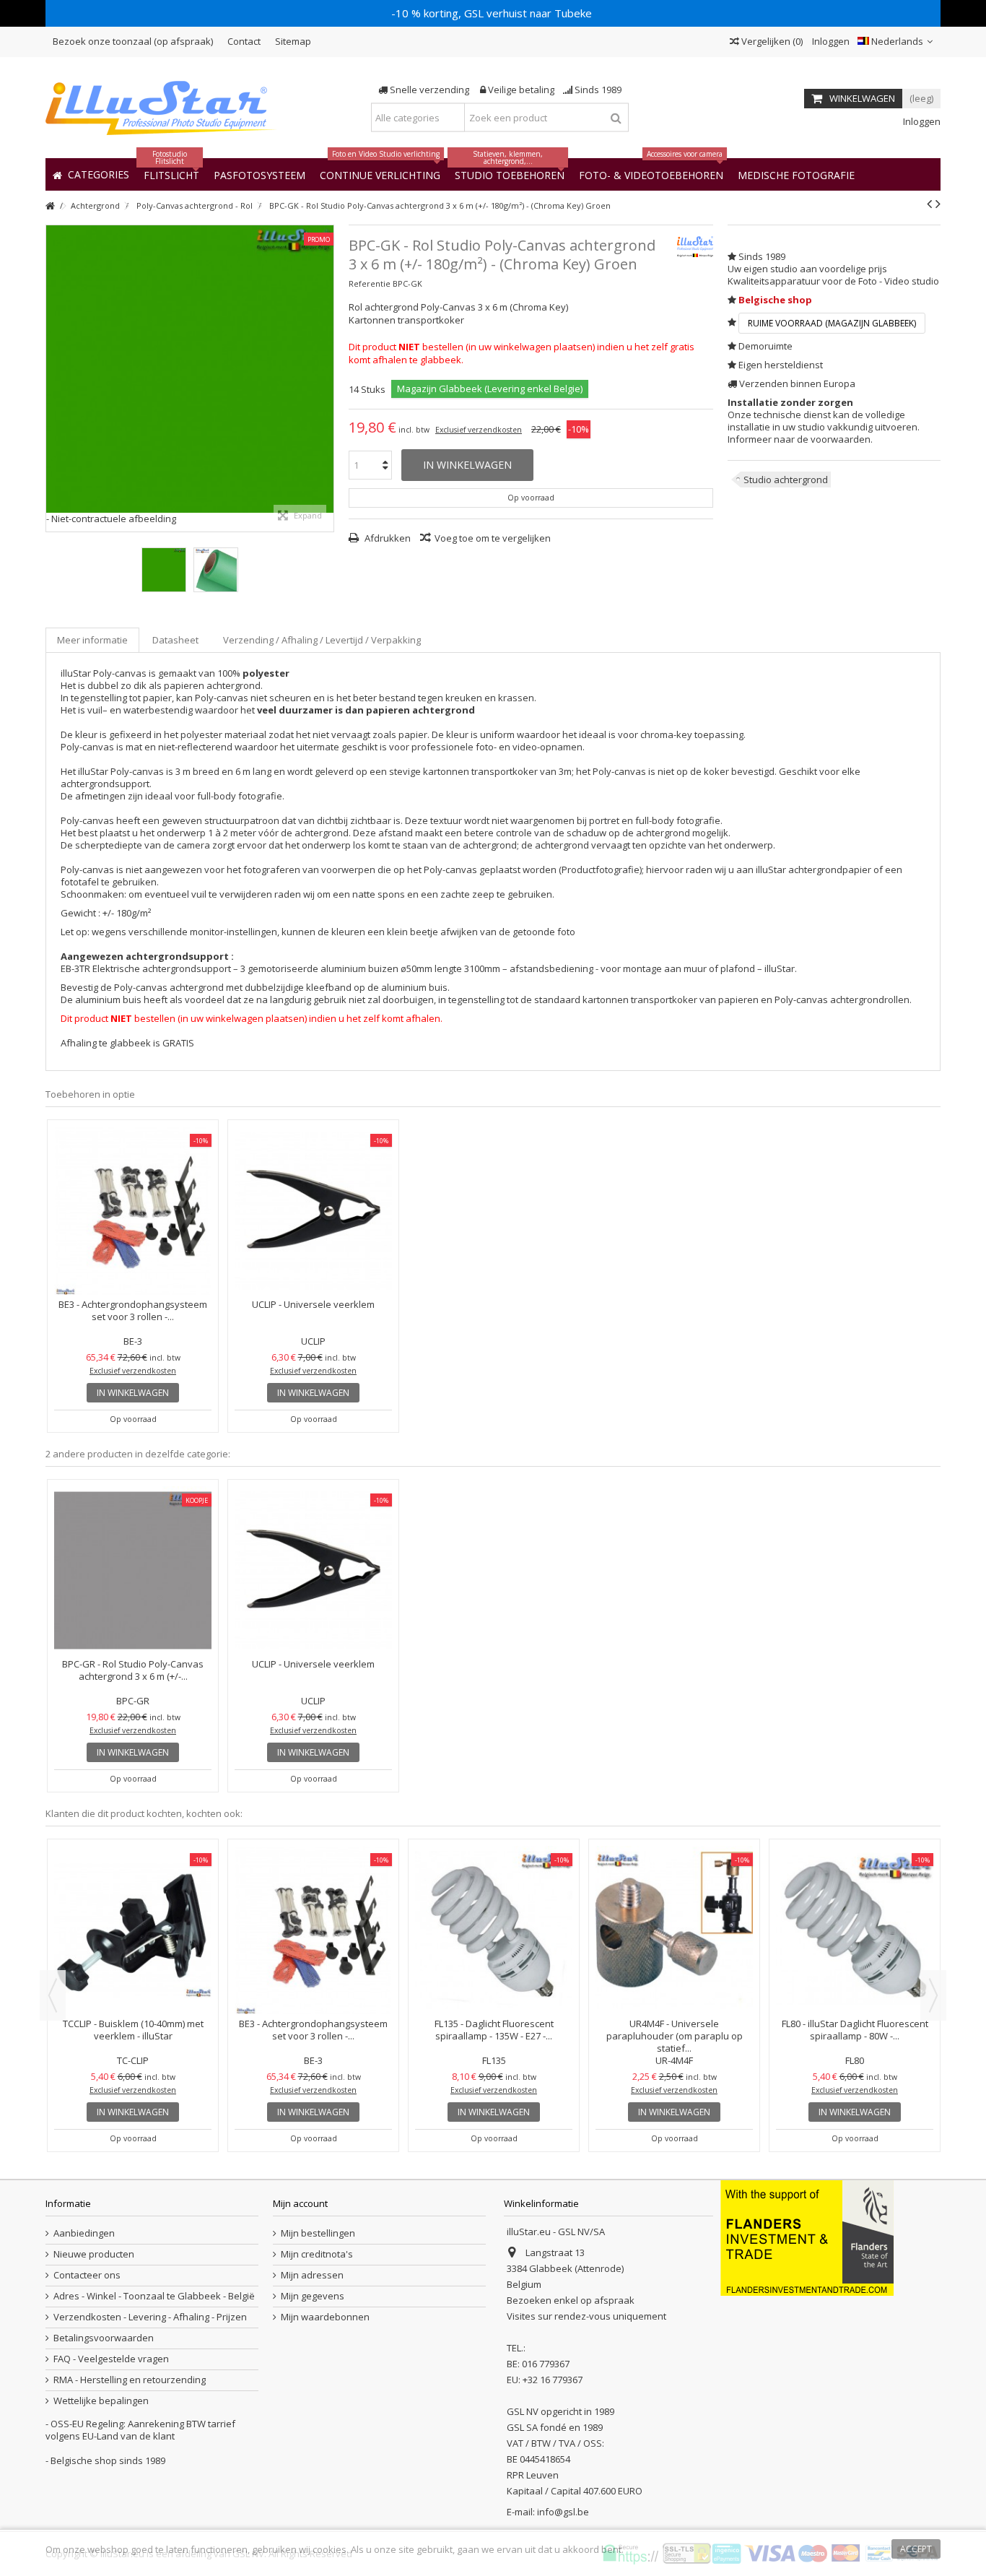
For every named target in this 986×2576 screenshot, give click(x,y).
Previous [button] (53, 1995)
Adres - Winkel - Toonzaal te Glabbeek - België (154, 2296)
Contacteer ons (87, 2275)
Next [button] (933, 1995)
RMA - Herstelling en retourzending (130, 2380)
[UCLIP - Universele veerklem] (313, 1211)
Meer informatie (92, 640)
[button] (796, 174)
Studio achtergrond (786, 480)
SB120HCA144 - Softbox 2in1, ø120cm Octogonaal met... (313, 1905)
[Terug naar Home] (50, 206)
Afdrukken (387, 538)
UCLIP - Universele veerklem (313, 1304)
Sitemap (293, 41)
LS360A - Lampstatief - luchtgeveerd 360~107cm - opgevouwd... (494, 1905)
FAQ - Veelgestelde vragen (111, 2359)
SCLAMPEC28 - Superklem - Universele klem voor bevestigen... (855, 1905)
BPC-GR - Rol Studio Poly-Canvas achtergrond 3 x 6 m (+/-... (133, 1670)
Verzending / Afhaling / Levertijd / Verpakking (322, 640)
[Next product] (938, 204)
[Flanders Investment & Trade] (807, 2237)
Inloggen (830, 41)
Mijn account (300, 2203)
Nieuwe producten (94, 2254)
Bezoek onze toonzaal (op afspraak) (133, 41)
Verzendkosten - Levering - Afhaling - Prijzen (150, 2317)
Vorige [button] (53, 378)
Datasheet (175, 640)
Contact (244, 41)
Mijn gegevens (313, 2296)
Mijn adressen (312, 2275)
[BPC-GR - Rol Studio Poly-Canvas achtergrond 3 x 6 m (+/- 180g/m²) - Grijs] (133, 1570)
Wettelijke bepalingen (101, 2401)
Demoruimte (765, 346)
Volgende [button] (326, 378)
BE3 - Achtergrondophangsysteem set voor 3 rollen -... (133, 1310)
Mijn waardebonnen (325, 2317)
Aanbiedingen (84, 2233)
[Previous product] (929, 204)
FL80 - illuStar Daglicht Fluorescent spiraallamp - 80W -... (133, 2030)
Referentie (370, 283)
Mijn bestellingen (318, 2233)
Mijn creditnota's (317, 2254)
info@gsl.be (563, 2512)
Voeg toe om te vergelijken (493, 538)
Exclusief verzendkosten (479, 430)
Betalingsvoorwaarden (104, 2338)
